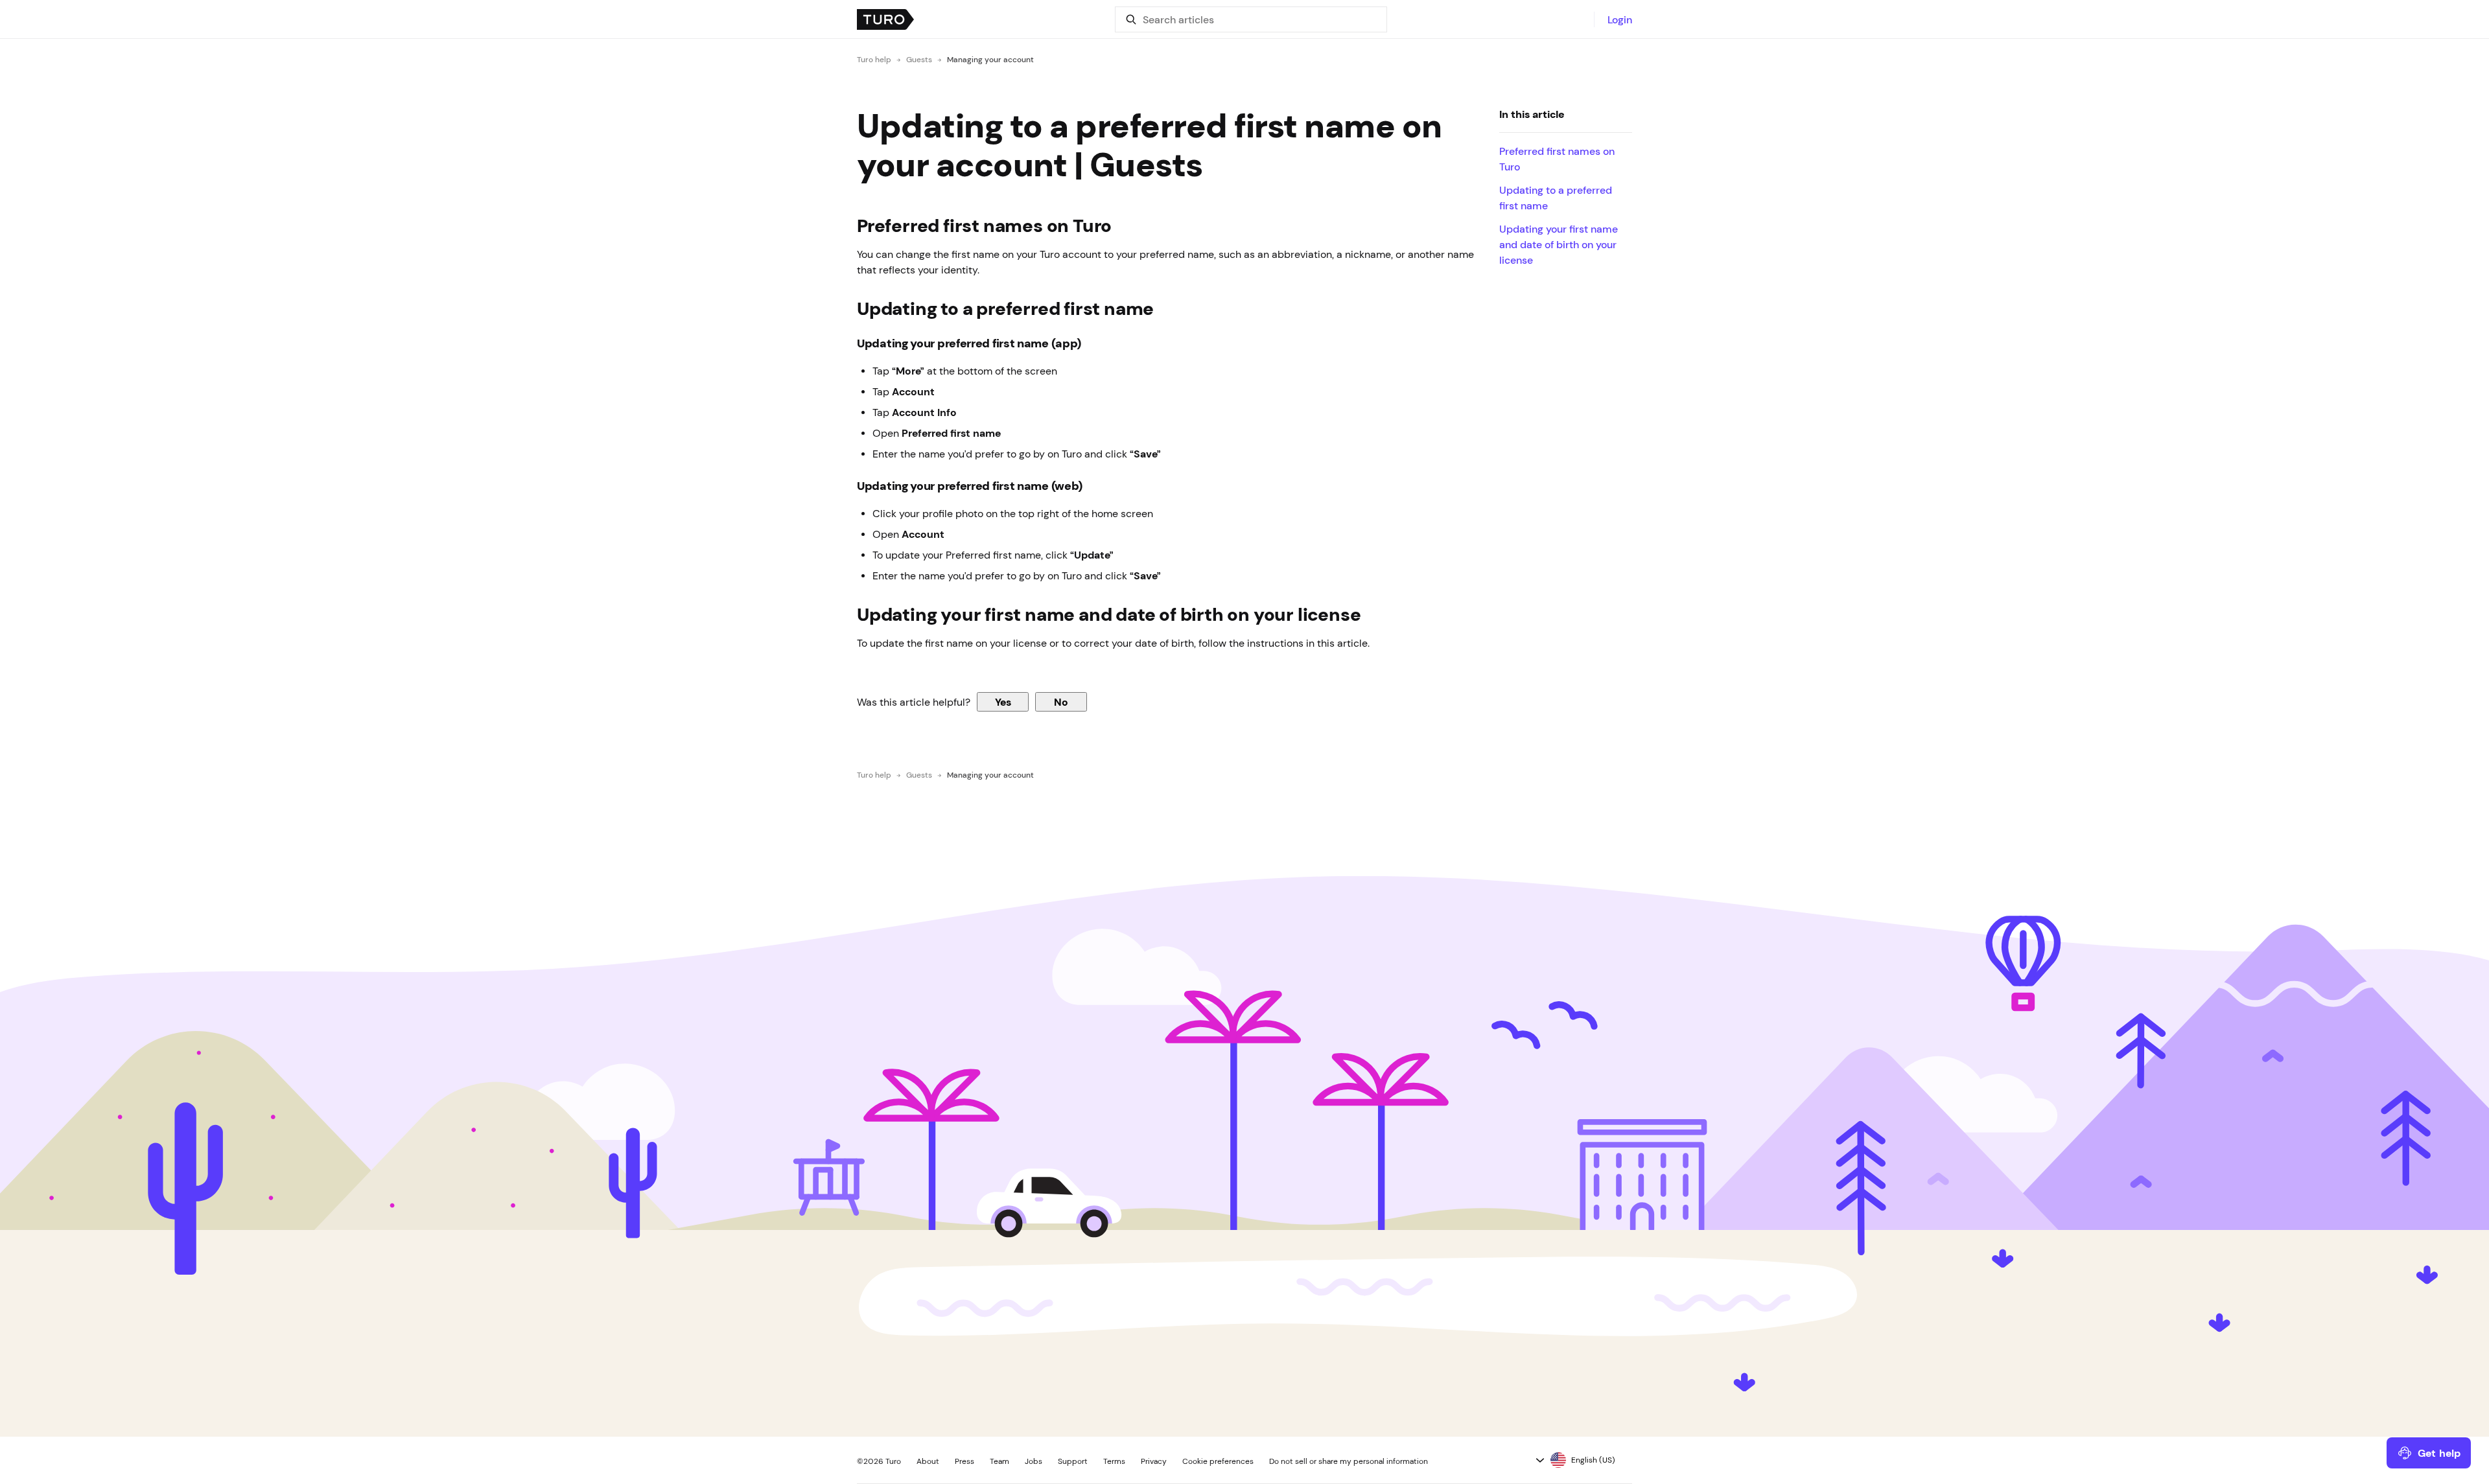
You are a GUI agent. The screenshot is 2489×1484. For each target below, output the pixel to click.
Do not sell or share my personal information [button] (1349, 1461)
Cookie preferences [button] (1218, 1461)
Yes (1003, 702)
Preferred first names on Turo (1557, 159)
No (1061, 702)
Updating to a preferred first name (1556, 198)
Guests (919, 60)
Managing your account (990, 60)
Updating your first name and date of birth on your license (1559, 244)
